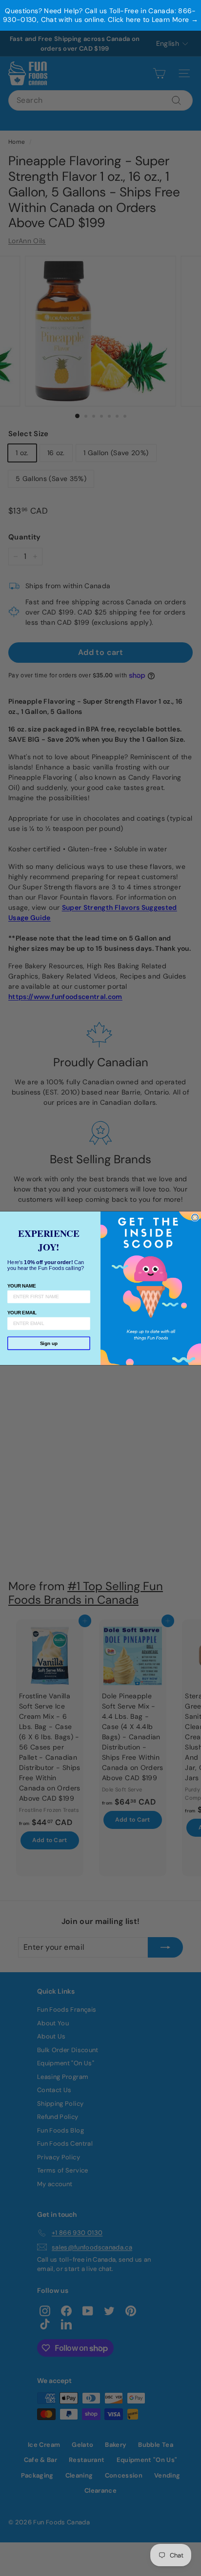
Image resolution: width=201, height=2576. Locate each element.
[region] (100, 15)
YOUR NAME (21, 1285)
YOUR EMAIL (22, 1312)
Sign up (49, 1343)
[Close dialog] (195, 1217)
